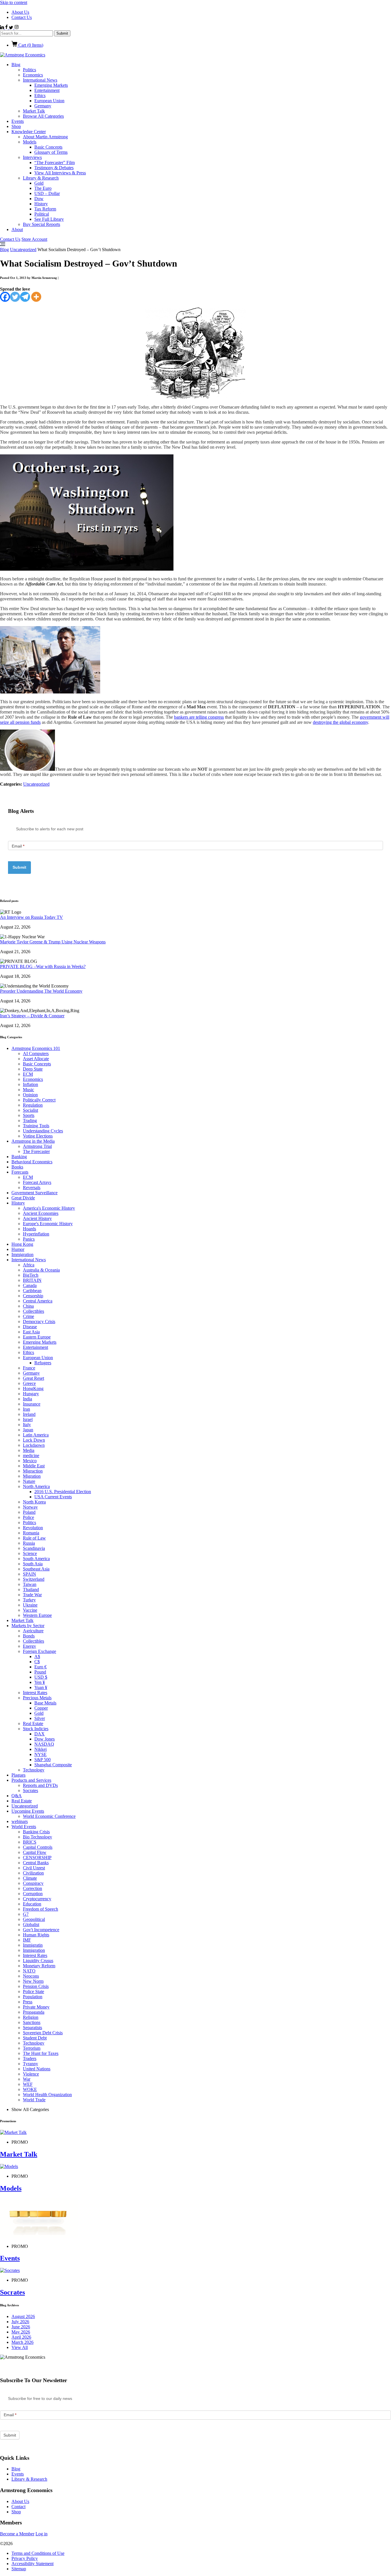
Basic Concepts (48, 147)
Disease (30, 1327)
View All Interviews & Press (60, 173)
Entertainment (47, 90)
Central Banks (36, 1863)
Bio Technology (37, 1837)
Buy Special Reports (42, 224)
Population (33, 1997)
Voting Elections (38, 1136)
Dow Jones (45, 1739)
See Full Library (49, 219)
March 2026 (22, 2342)
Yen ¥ (40, 1682)
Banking (19, 1157)
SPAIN (29, 1574)
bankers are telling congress (199, 717)
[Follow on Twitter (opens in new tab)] (12, 28)
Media (29, 1450)
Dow (39, 199)
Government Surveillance (34, 1193)
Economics (33, 75)
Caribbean (32, 1291)
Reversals (32, 1188)
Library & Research (41, 178)
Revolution (33, 1528)
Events (18, 121)
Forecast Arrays (37, 1182)
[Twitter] (15, 297)
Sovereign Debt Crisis (43, 2033)
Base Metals (45, 1703)
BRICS (30, 1842)
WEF (28, 2084)
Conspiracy (33, 1883)
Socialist (30, 1110)
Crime (28, 1316)
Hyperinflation (36, 1234)
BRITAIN (32, 1280)
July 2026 (20, 2322)
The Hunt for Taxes (41, 2053)
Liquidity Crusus (38, 1961)
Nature (29, 1481)
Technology (34, 1770)
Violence (31, 2074)
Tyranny (30, 2064)
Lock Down (34, 1440)
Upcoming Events (28, 1811)
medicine (31, 1455)
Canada (30, 1285)
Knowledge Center (29, 132)
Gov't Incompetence (41, 1930)
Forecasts (20, 1172)
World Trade (34, 2100)
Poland (29, 1512)
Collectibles (33, 1311)
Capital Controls (38, 1847)
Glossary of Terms (51, 152)
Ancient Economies (41, 1213)
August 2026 (23, 2316)
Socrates (30, 1790)
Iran (26, 1409)
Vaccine (30, 1610)
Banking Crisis (36, 1832)
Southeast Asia (36, 1569)
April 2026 (21, 2337)
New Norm (33, 1981)
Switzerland (34, 1579)
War (27, 2079)
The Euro (43, 188)
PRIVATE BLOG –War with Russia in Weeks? (43, 966)
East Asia (31, 1332)
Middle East (34, 1466)
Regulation (33, 1105)
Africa (29, 1265)
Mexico (30, 1461)
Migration (32, 1476)
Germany (43, 106)
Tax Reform (45, 209)
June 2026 (21, 2327)
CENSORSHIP (37, 1857)
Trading (30, 1121)
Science (30, 1553)
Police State (33, 1991)
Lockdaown (34, 1445)
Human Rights (36, 1935)
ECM (28, 1074)
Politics (29, 70)
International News (40, 80)
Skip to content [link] (14, 2)
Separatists (32, 2028)
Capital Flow (35, 1852)
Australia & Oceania (41, 1270)
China (28, 1306)
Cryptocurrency (37, 1899)
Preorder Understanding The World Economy (41, 991)
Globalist (31, 1924)
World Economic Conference (49, 1816)
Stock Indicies (36, 1729)
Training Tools (36, 1126)
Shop (16, 126)
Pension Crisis (36, 1986)
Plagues (18, 1775)
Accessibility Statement (32, 2564)
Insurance (32, 1404)
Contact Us (22, 17)
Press (28, 2002)
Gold (39, 183)
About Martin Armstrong (45, 137)
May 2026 (21, 2332)
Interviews (32, 157)
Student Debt (35, 2038)
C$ (37, 1662)
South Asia (33, 1564)
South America (36, 1559)
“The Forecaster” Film (55, 162)
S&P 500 (43, 1760)
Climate (30, 1878)
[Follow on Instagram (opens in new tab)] (16, 28)
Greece (29, 1383)
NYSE (41, 1754)
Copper (41, 1708)
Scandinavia (34, 1548)
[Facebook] (5, 297)
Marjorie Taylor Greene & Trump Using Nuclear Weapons (53, 942)
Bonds (29, 1636)
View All (20, 2347)
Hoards (29, 1229)
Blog (16, 65)
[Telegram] (25, 297)
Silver (40, 1718)
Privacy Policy (25, 2558)
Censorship (33, 1296)
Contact (18, 2507)
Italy (27, 1425)
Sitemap (19, 2569)
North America (36, 1486)
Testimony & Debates (54, 168)
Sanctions (32, 2022)
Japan (28, 1430)
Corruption (33, 1894)
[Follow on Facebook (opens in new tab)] (7, 28)
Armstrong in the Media (33, 1141)
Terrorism (32, 2048)
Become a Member (17, 2534)
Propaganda (34, 2012)
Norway (30, 1507)
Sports (29, 1115)
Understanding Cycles (43, 1131)
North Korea (34, 1502)
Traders (30, 2058)
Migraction (33, 1471)
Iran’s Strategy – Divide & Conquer (32, 1016)
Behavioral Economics (32, 1162)
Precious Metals (37, 1698)
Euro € (41, 1667)
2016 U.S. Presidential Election (63, 1492)
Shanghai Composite (53, 1765)
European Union (49, 101)
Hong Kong (22, 1244)
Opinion (30, 1095)
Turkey (29, 1600)
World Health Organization (47, 2095)
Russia (29, 1543)
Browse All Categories (43, 116)
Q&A (17, 1796)
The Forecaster (36, 1151)
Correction (32, 1888)
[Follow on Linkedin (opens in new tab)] (3, 28)
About (17, 229)
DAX (40, 1734)
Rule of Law (34, 1538)
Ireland (29, 1414)
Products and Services (31, 1780)
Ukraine (30, 1605)
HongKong (33, 1388)
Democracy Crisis (39, 1321)
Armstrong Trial (37, 1146)
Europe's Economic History (48, 1224)
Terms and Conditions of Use (38, 2553)
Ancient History (37, 1218)
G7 (26, 1914)
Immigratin (33, 1945)
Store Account (34, 239)
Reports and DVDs (40, 1785)
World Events (24, 1827)
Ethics (40, 95)
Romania (31, 1533)
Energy (29, 1646)
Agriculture (33, 1631)
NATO (29, 1971)
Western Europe (37, 1615)
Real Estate (33, 1723)
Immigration (22, 1255)
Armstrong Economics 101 (36, 1048)
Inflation (30, 1084)
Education (32, 1904)
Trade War (32, 1595)
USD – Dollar (47, 193)
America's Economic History (49, 1208)
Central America (38, 1301)
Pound (40, 1672)
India (27, 1399)
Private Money (36, 2007)
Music (28, 1090)
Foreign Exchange (40, 1651)
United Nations (37, 2069)
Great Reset (33, 1378)
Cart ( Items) (30, 45)
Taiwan (30, 1584)
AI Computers (36, 1054)
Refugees (43, 1363)
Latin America (36, 1435)
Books (17, 1167)
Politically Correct (39, 1100)
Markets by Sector (28, 1626)
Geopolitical (34, 1919)
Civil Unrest (34, 1868)
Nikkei (41, 1749)
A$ (37, 1656)
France (29, 1368)
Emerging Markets (51, 85)
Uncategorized (23, 250)
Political (42, 214)
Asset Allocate (36, 1059)
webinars (20, 1821)
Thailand (31, 1589)
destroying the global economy (340, 722)
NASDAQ (44, 1744)
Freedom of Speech (41, 1909)
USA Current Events (53, 1497)
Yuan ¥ (41, 1687)
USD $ (41, 1677)
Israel (28, 1419)
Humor (18, 1249)
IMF (27, 1940)
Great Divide (23, 1198)
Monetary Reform (39, 1966)
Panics (29, 1239)
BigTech (31, 1275)
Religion (31, 2017)
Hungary (31, 1394)
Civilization (33, 1873)
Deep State (33, 1069)
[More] (36, 297)
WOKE (30, 2089)
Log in (42, 2534)
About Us (20, 12)
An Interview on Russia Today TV (31, 917)
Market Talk (34, 111)
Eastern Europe (37, 1337)
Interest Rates (35, 1693)
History (41, 204)
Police (28, 1517)
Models (30, 142)
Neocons (31, 1976)
